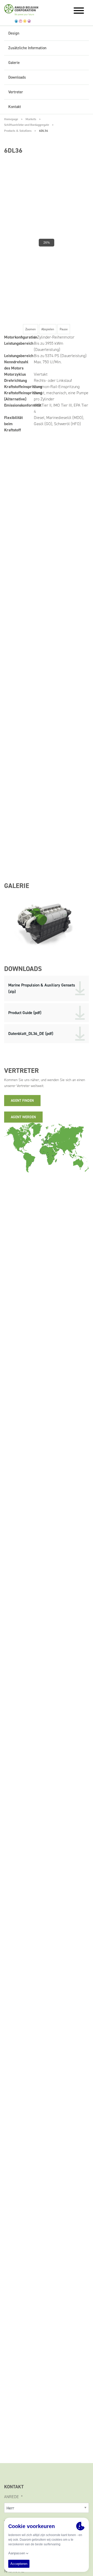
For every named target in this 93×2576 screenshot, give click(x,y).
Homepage (11, 119)
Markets (31, 119)
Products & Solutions (18, 131)
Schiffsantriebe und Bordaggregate (27, 125)
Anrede (12, 2497)
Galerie (14, 63)
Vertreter (16, 92)
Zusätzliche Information (27, 48)
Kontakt (15, 107)
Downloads (17, 77)
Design (14, 33)
